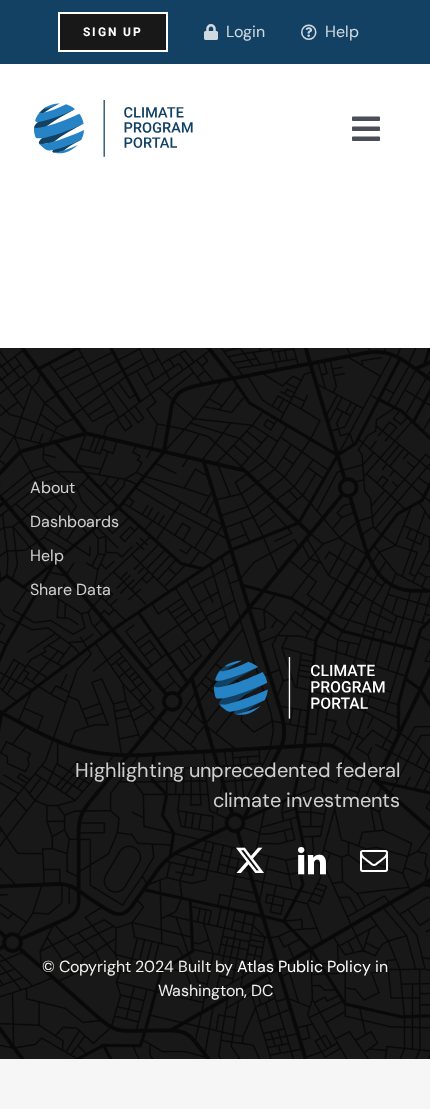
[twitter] (250, 861)
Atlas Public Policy (304, 966)
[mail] (374, 861)
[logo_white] (300, 652)
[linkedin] (312, 861)
